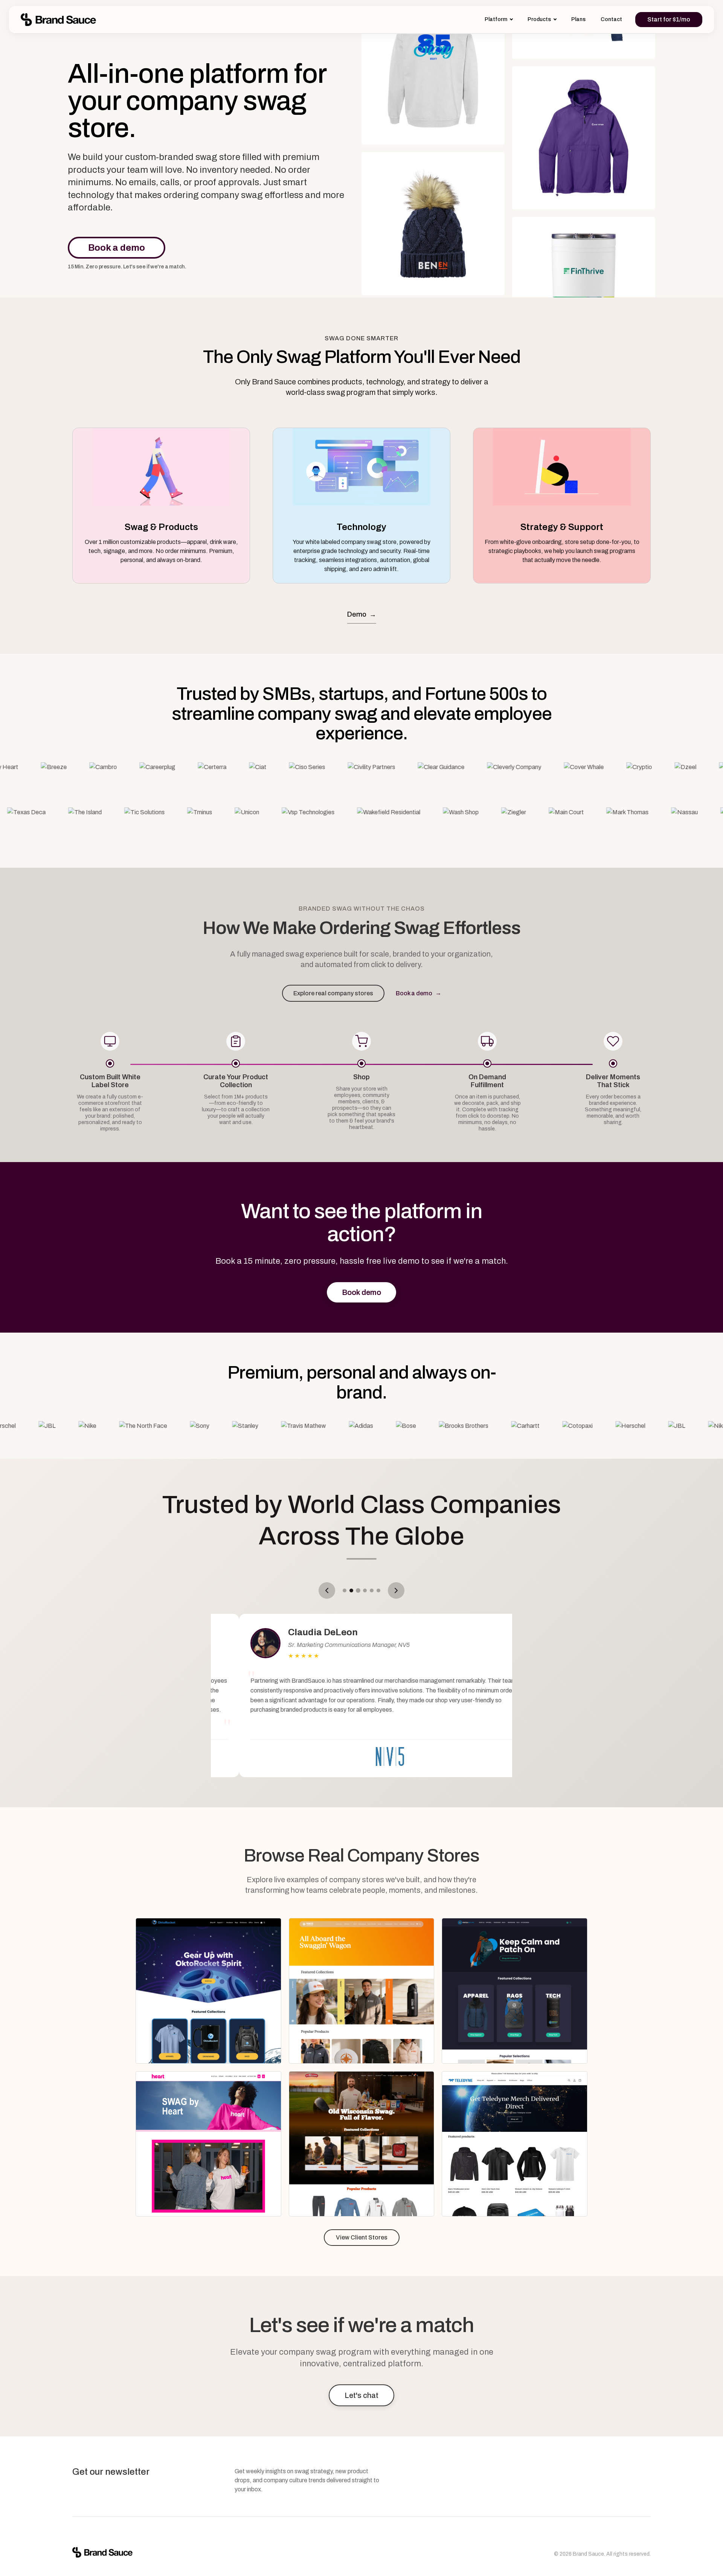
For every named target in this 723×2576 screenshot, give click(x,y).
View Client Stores (362, 2237)
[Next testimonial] (396, 1590)
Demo (362, 615)
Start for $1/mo (669, 19)
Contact (611, 19)
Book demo (361, 1292)
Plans (578, 19)
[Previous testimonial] (327, 1590)
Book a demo (117, 248)
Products (539, 19)
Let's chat (361, 2395)
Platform (496, 19)
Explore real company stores (333, 993)
